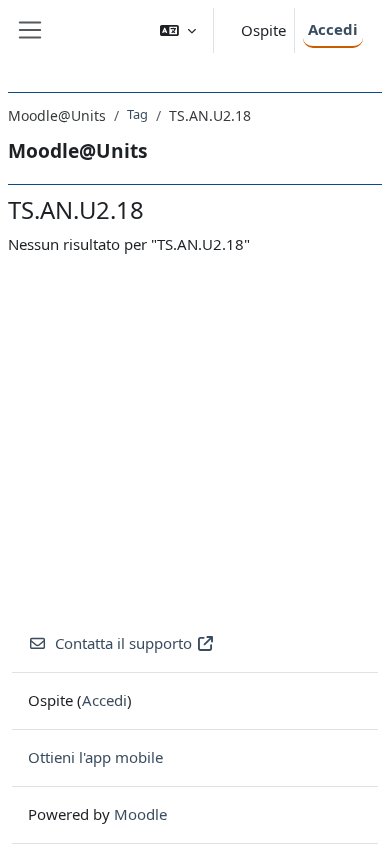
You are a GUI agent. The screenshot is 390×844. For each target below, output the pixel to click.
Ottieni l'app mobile (95, 757)
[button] (178, 30)
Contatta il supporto (123, 643)
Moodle (140, 814)
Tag (137, 114)
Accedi (333, 29)
